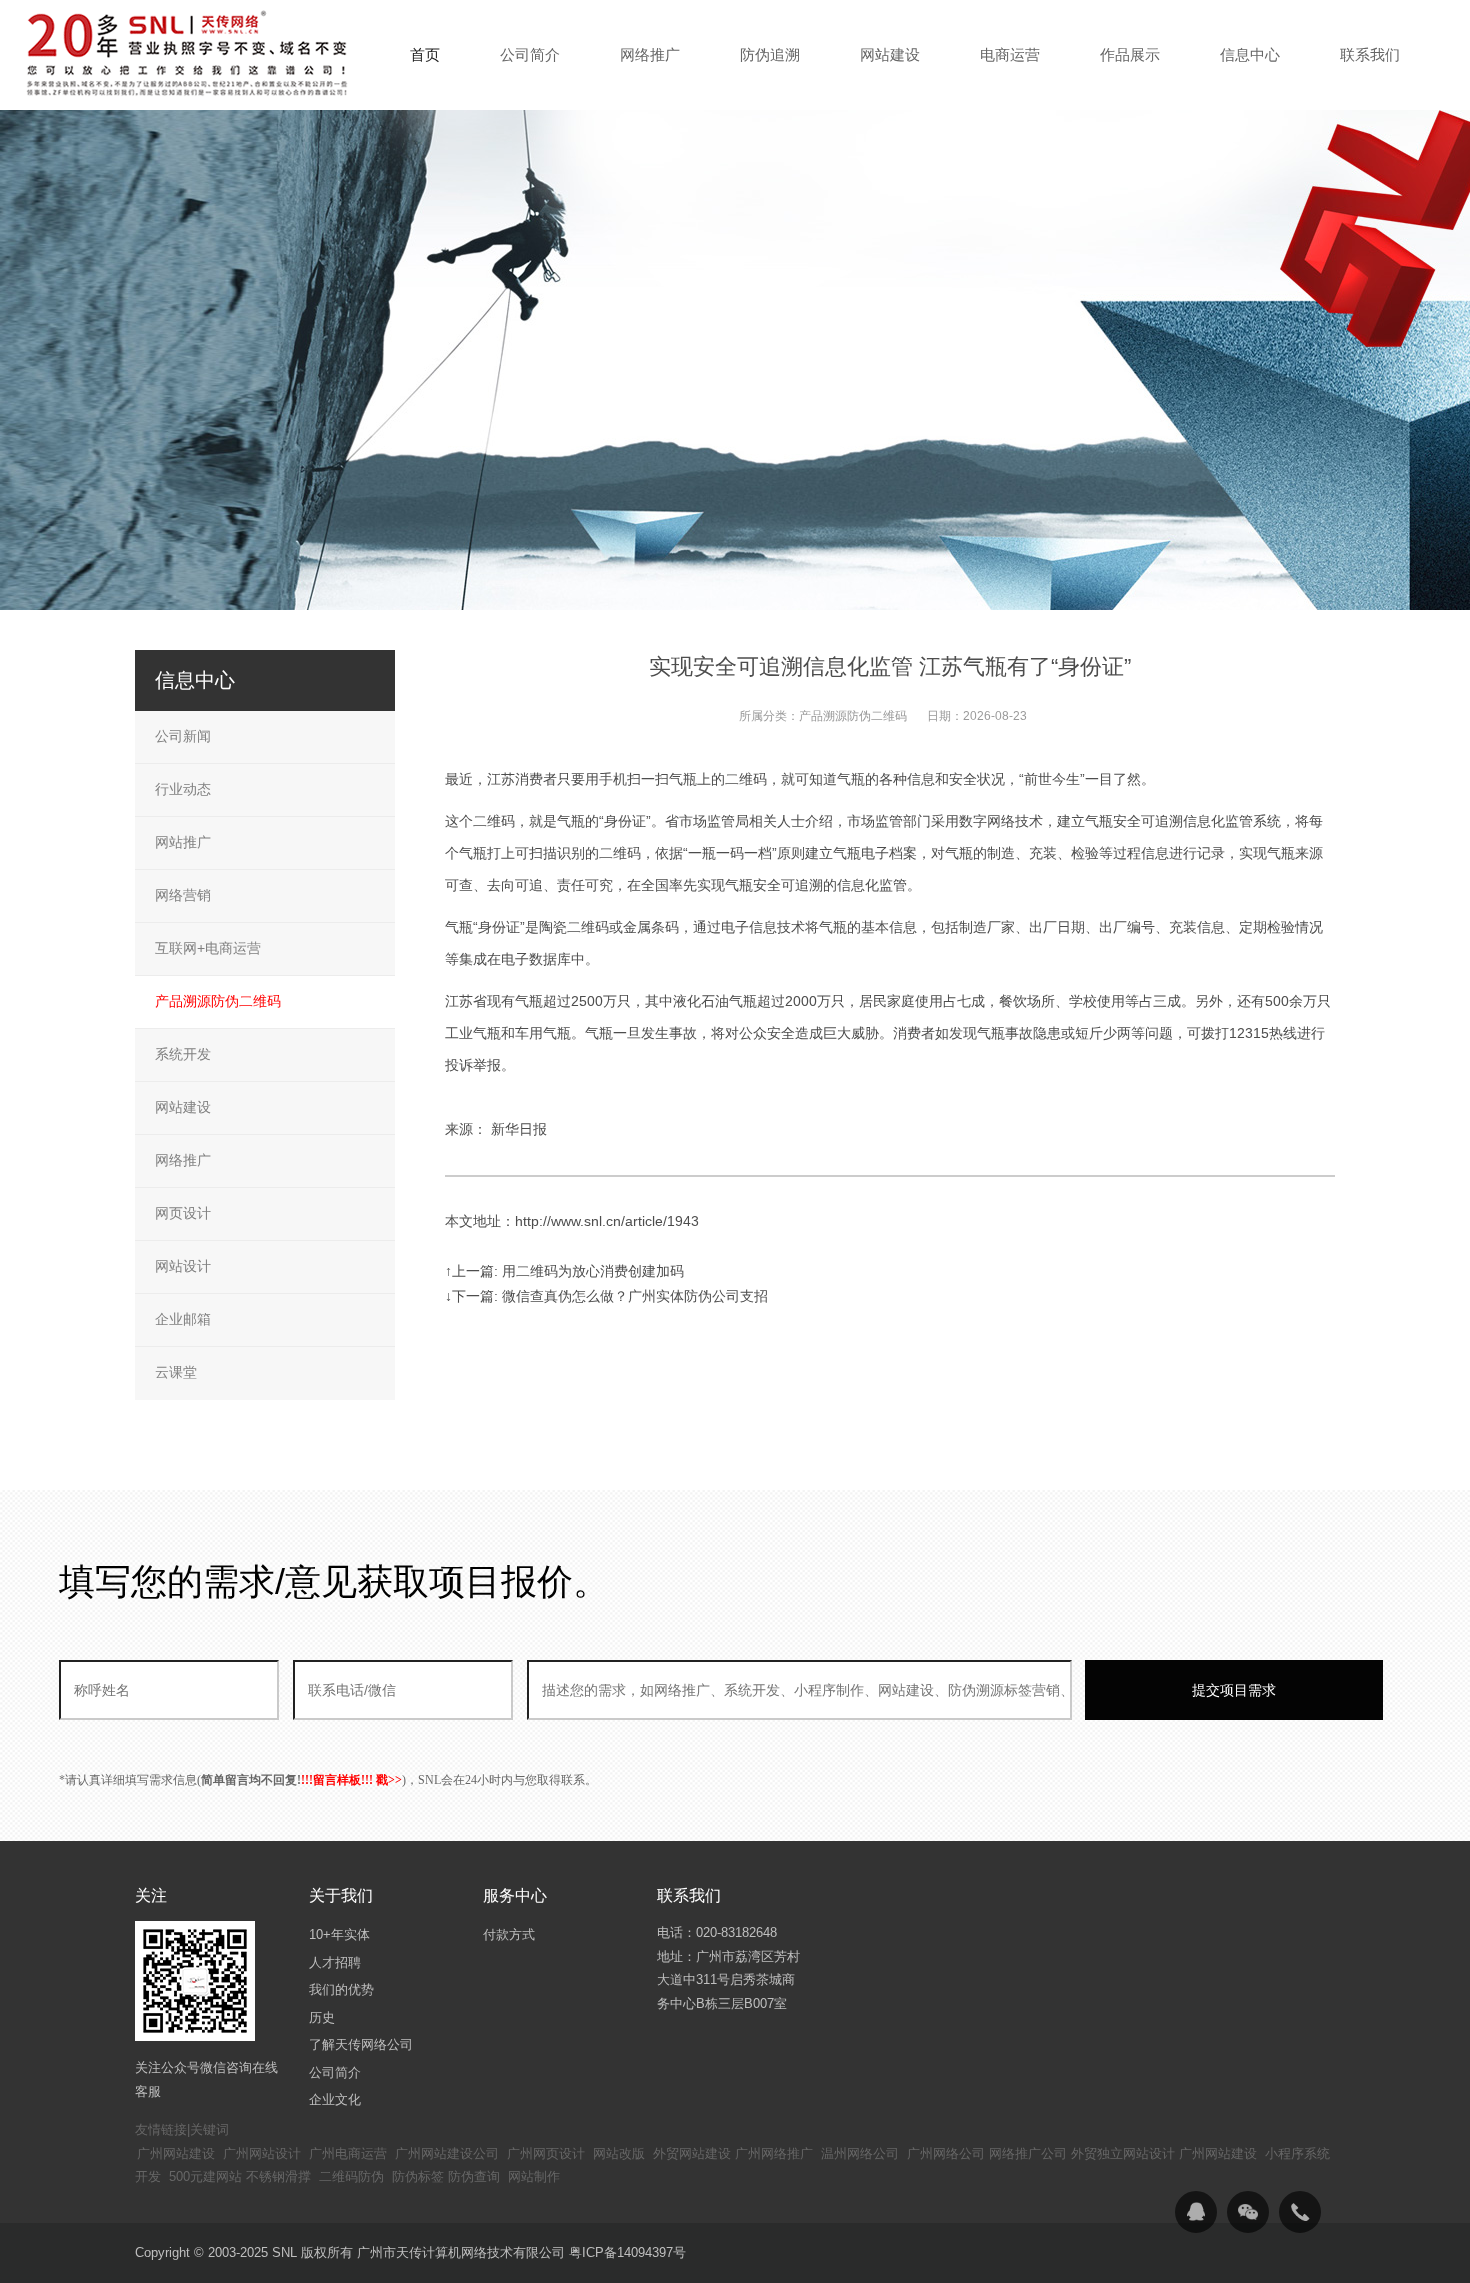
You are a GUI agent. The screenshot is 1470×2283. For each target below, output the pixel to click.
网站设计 (183, 1266)
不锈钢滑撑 (278, 2176)
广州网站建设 (176, 2153)
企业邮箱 (183, 1319)
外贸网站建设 (692, 2153)
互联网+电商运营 (208, 948)
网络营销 (183, 895)
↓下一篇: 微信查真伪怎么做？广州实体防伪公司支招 (606, 1296)
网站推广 (183, 842)
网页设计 (183, 1213)
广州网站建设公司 (447, 2153)
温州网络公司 (860, 2153)
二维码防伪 (351, 2176)
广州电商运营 (348, 2153)
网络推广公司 (1028, 2153)
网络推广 (183, 1160)
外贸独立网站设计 (1123, 2153)
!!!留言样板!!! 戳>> (351, 1780)
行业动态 (183, 789)
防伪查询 (474, 2176)
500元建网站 (205, 2176)
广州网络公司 (946, 2153)
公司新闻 (183, 736)
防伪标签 (418, 2176)
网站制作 (534, 2176)
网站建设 (183, 1107)
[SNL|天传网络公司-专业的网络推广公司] (190, 54)
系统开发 (183, 1054)
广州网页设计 (546, 2153)
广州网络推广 (774, 2153)
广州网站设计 (262, 2153)
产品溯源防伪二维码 (853, 716)
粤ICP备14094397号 (627, 2252)
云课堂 (176, 1372)
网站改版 (619, 2153)
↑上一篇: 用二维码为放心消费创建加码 (564, 1271)
